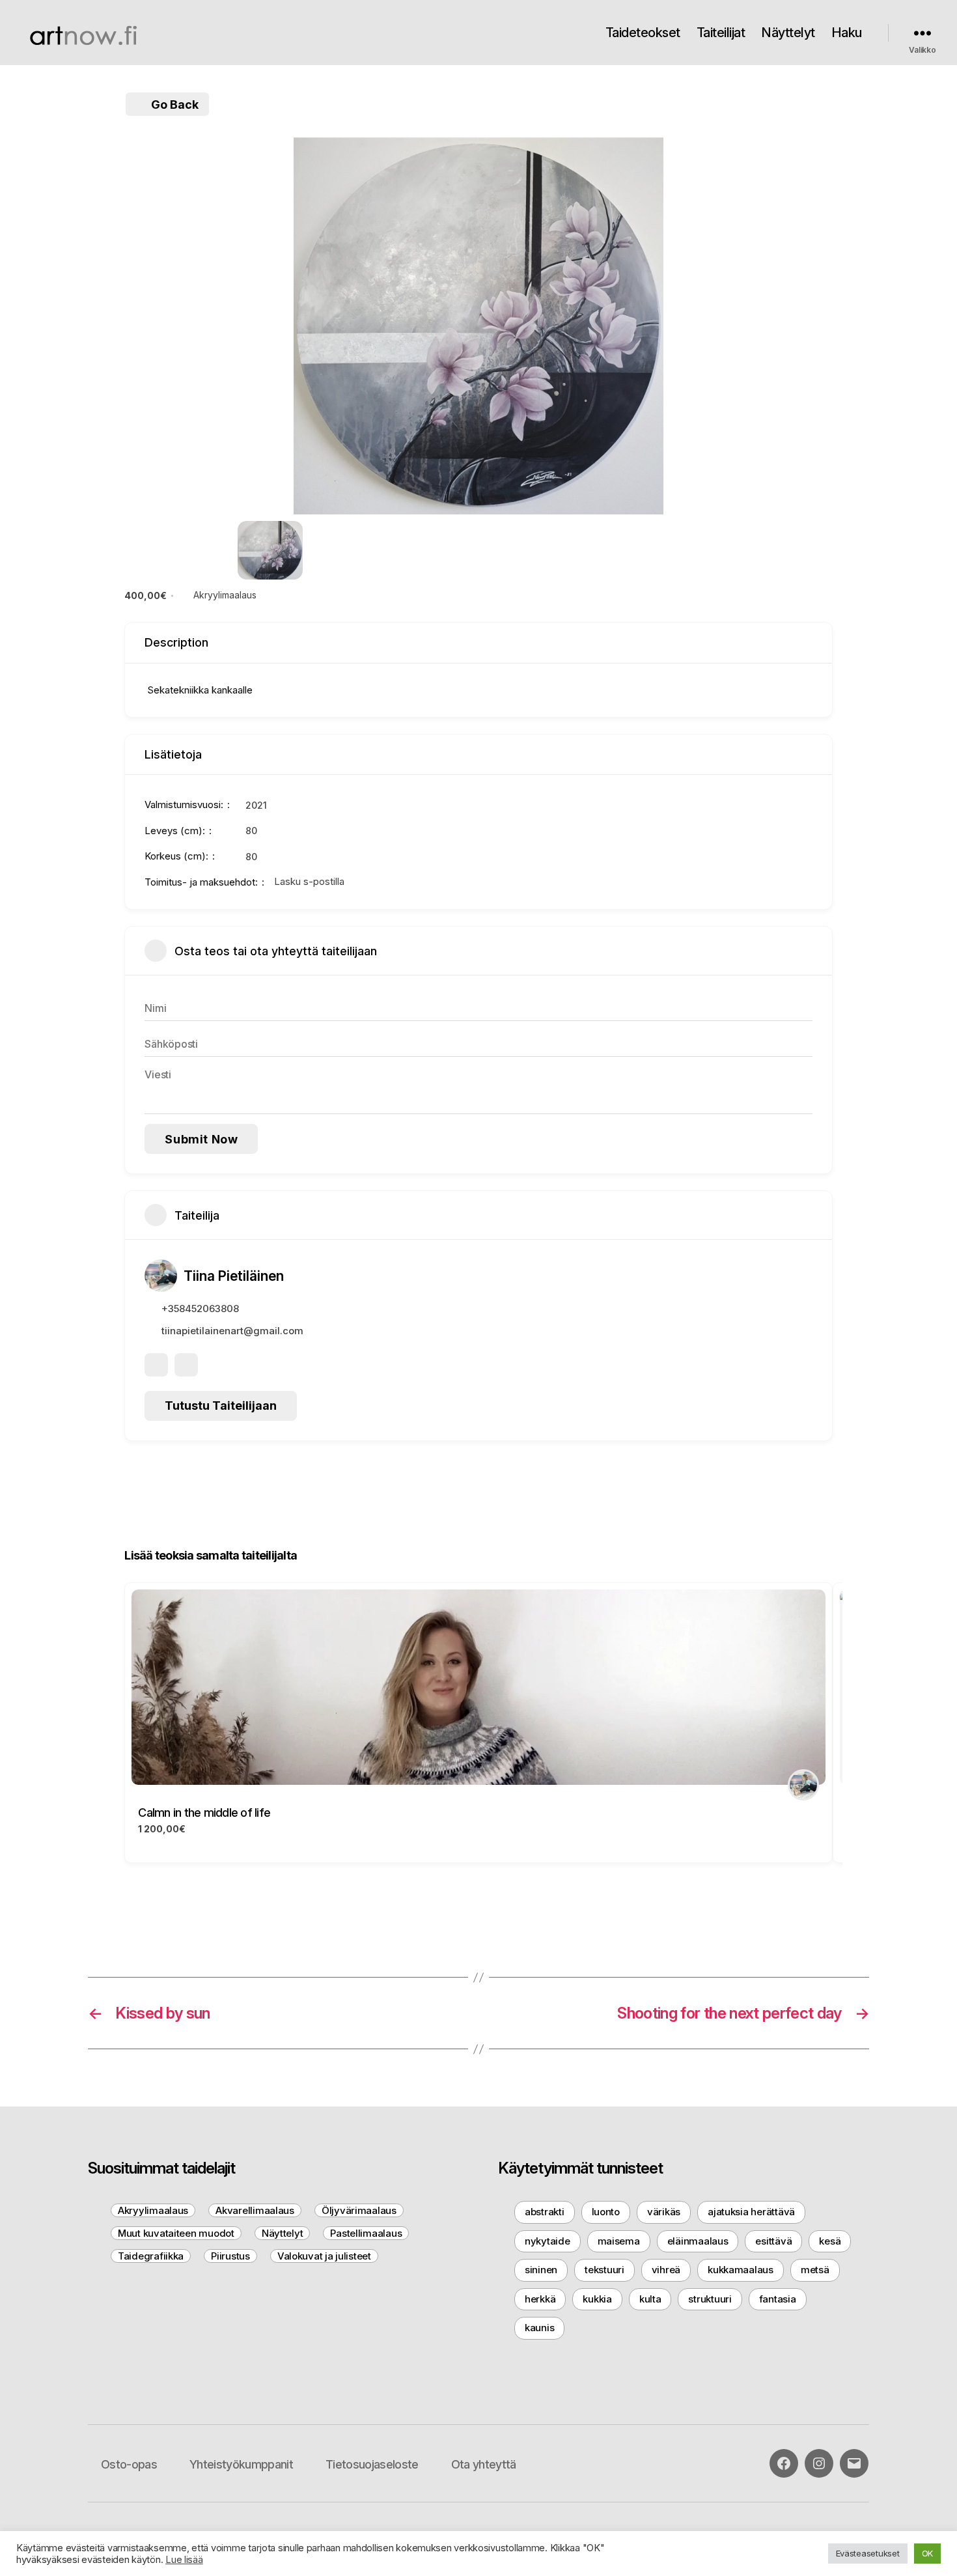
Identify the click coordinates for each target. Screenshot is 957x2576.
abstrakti (545, 2212)
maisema (619, 2241)
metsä (815, 2270)
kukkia (597, 2299)
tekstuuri (604, 2270)
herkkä (540, 2299)
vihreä (666, 2270)
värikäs (664, 2212)
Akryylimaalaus (225, 595)
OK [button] (927, 2553)
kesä (830, 2241)
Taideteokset (643, 33)
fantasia (778, 2299)
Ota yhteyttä (484, 2464)
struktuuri (710, 2299)
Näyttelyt (788, 33)
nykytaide (548, 2241)
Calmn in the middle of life (204, 1813)
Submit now (201, 1139)
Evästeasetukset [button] (868, 2553)
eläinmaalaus (698, 2241)
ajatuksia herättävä (751, 2212)
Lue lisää (184, 2560)
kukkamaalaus (741, 2270)
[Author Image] (803, 1785)
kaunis (539, 2328)
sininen (541, 2270)
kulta (650, 2299)
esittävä (773, 2241)
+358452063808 (200, 1309)
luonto (606, 2212)
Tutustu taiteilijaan (221, 1406)
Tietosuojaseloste (372, 2464)
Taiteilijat (721, 33)
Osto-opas (129, 2464)
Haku (847, 33)
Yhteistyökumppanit (241, 2464)
